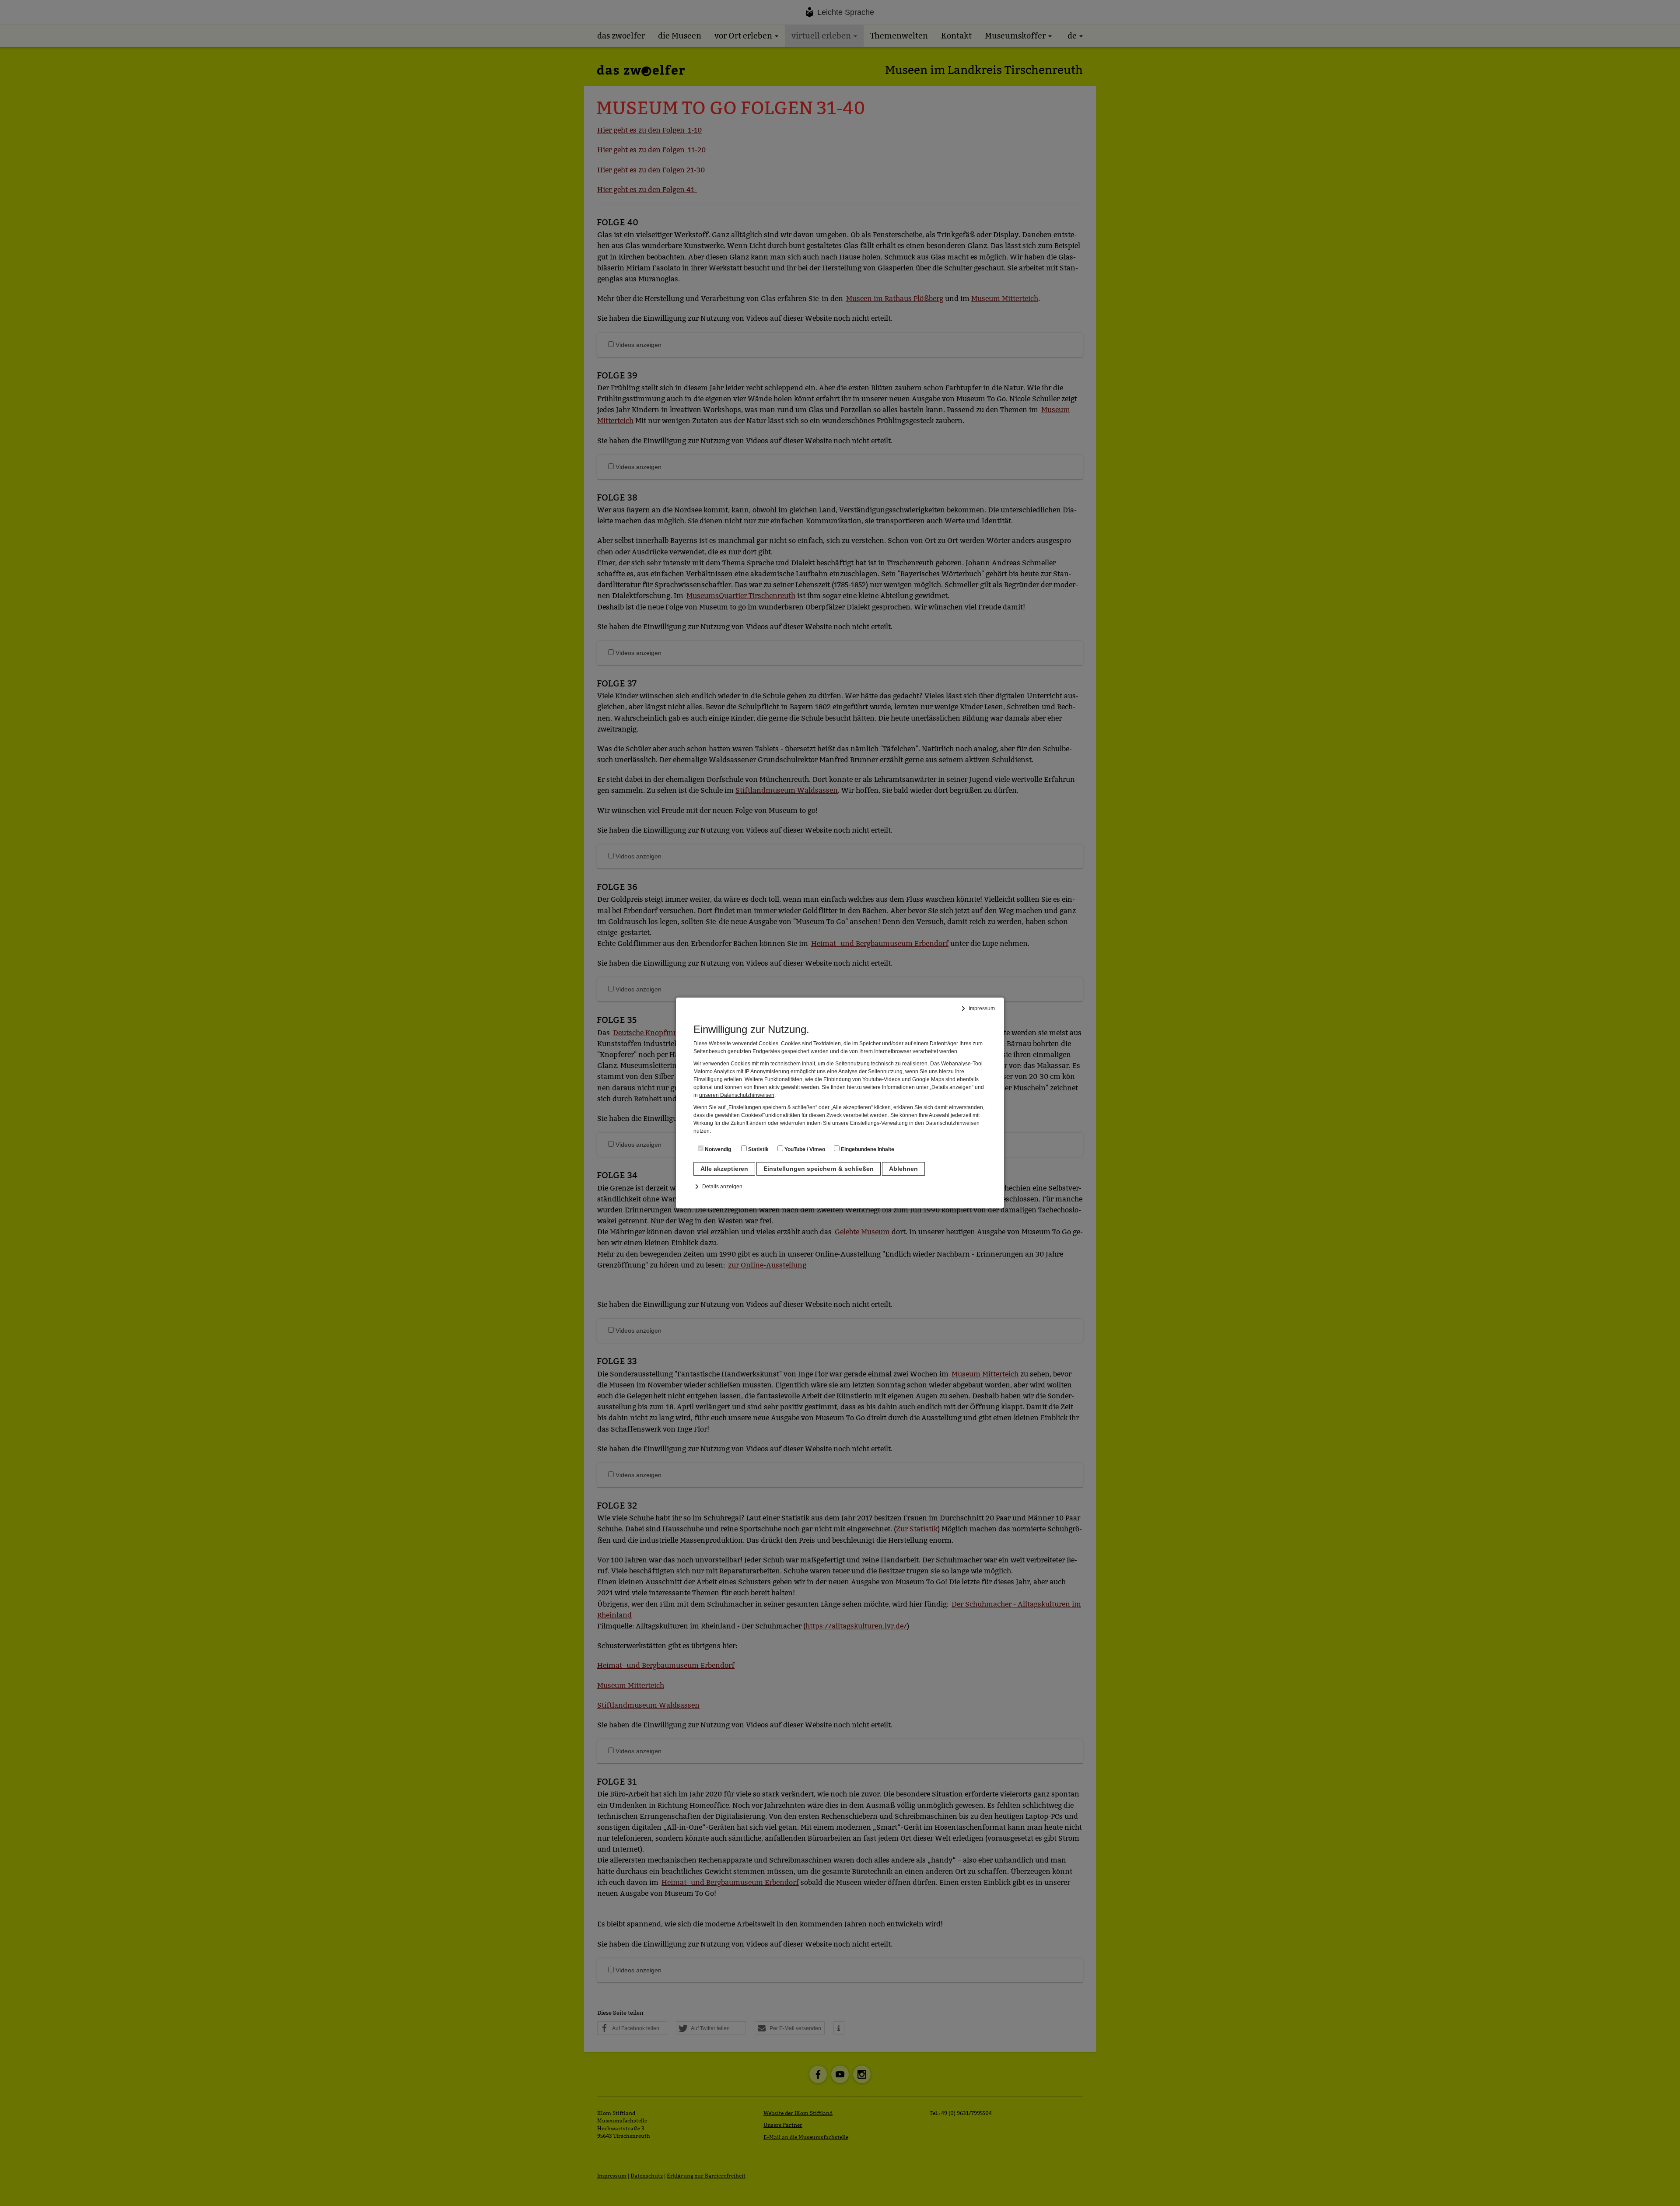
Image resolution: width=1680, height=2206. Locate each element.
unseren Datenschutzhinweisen (737, 1095)
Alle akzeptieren (724, 1169)
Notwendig (717, 1149)
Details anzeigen (722, 1187)
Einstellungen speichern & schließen (819, 1169)
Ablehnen (903, 1169)
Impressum (982, 1008)
